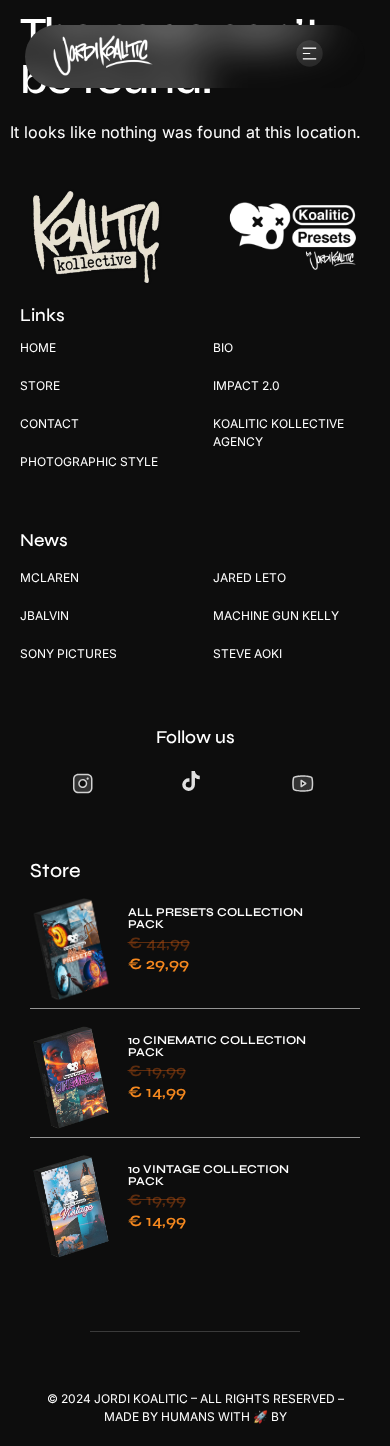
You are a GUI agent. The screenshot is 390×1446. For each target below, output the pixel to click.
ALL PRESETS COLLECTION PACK (215, 918)
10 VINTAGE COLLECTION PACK (208, 1175)
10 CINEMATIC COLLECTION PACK (217, 1046)
